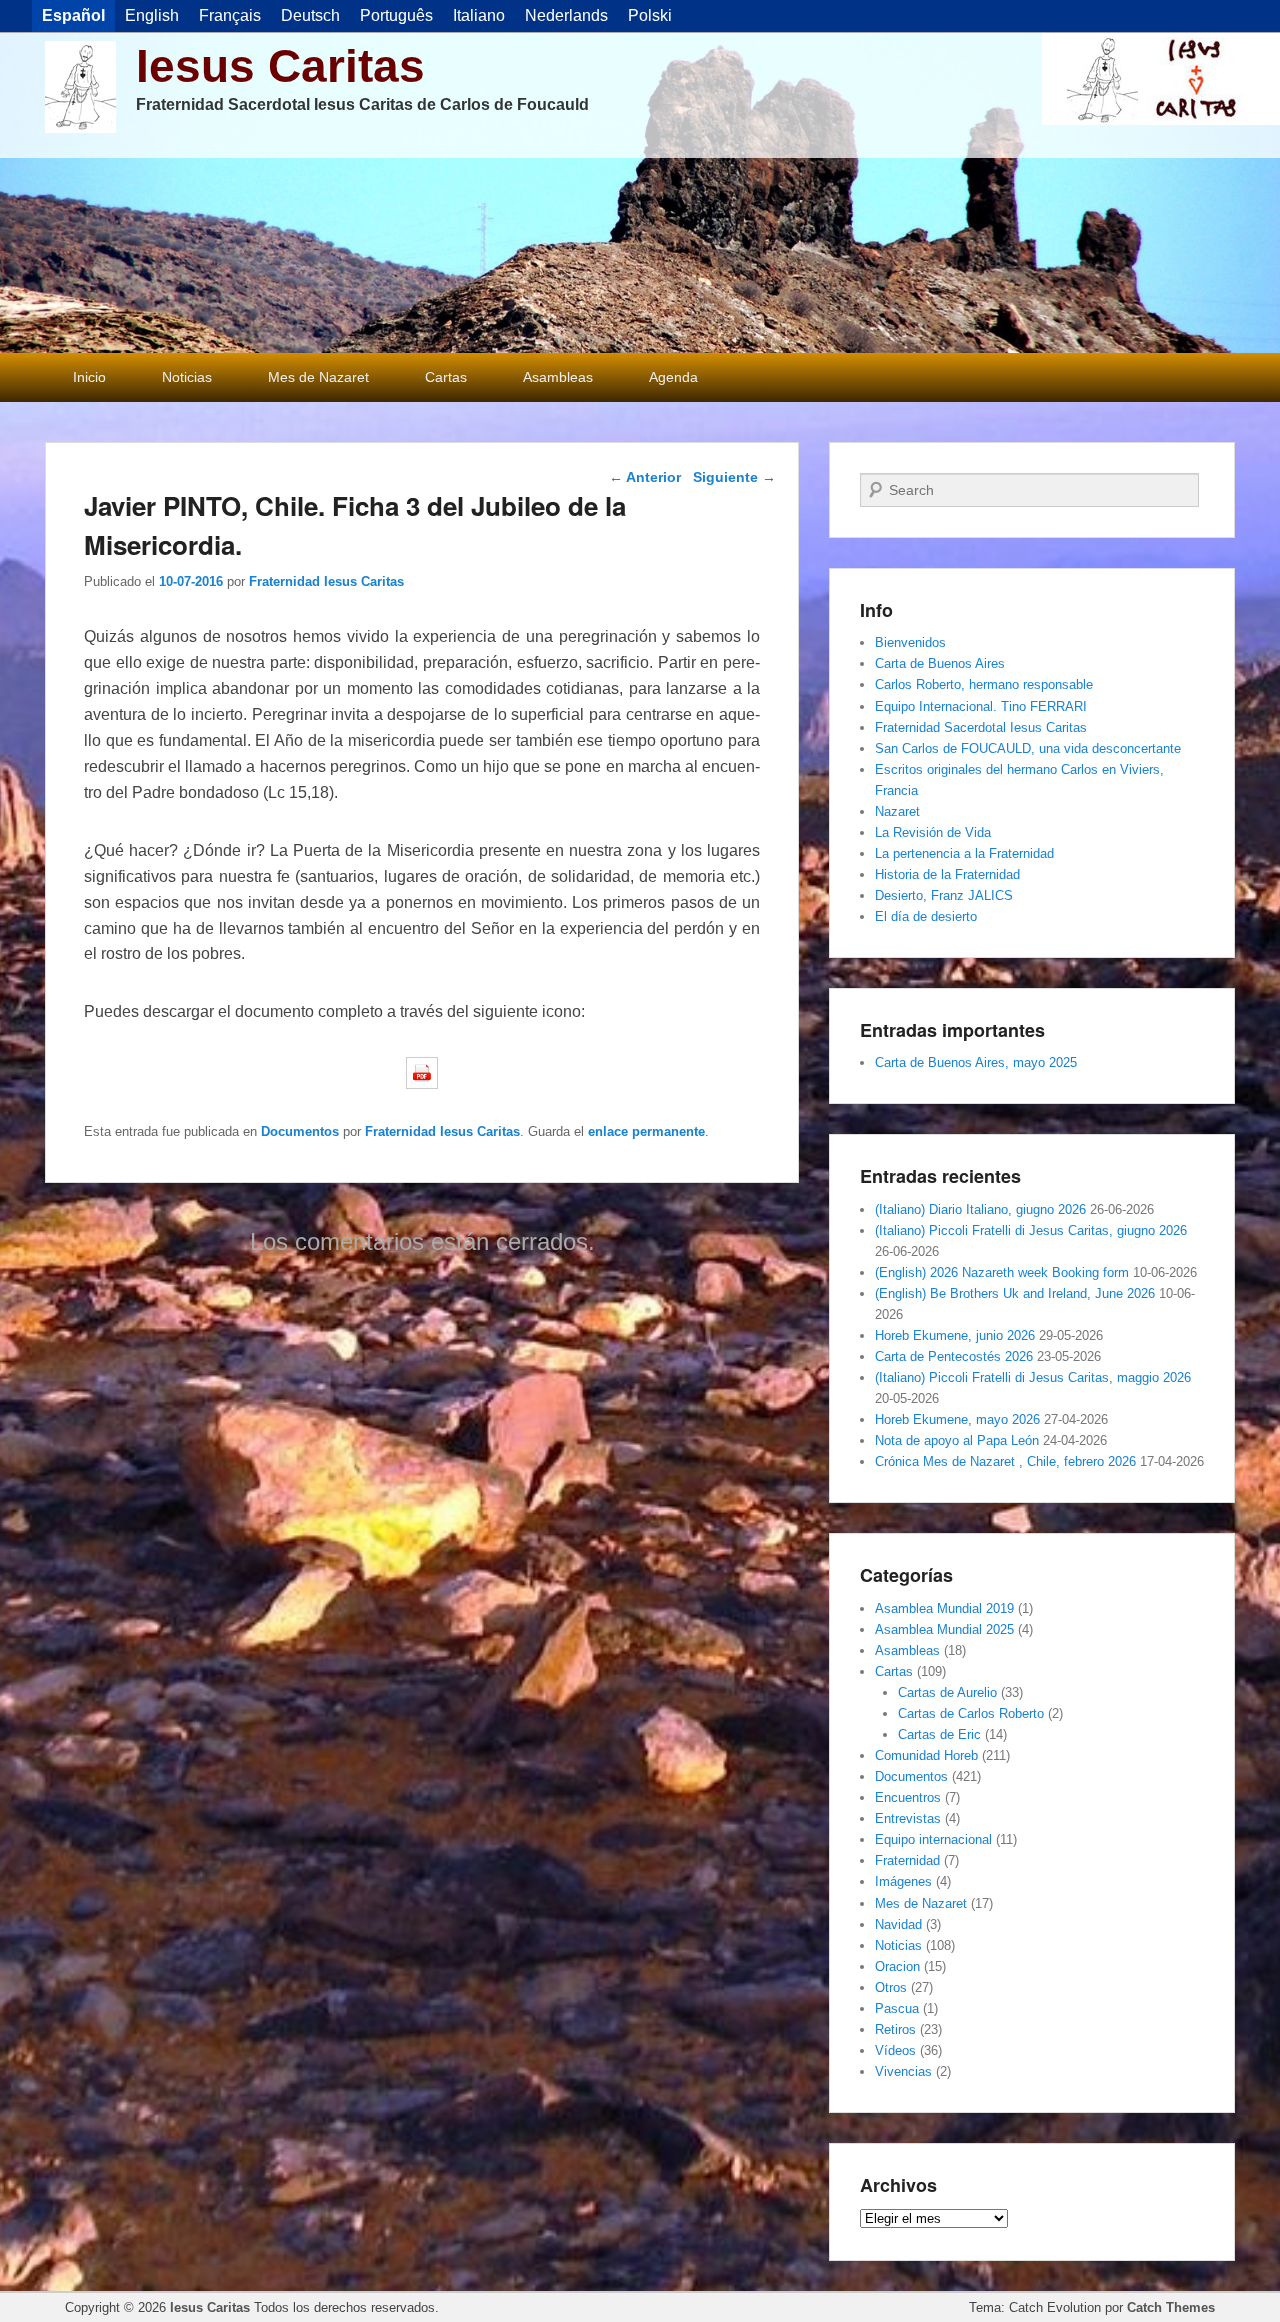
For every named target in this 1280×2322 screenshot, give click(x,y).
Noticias (187, 377)
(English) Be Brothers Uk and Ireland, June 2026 (1015, 1293)
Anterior (645, 477)
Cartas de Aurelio (947, 1692)
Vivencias (903, 2071)
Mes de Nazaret (318, 377)
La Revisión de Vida (933, 832)
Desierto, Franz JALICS (944, 895)
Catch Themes (1171, 2307)
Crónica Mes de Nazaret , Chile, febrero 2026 (1005, 1461)
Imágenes (903, 1881)
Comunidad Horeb (926, 1755)
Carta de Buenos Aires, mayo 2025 (976, 1062)
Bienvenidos (910, 642)
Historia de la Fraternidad (947, 874)
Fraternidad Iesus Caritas (326, 581)
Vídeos (895, 2050)
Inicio (89, 377)
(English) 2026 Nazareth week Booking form (1002, 1272)
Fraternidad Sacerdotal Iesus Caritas (981, 727)
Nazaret (897, 811)
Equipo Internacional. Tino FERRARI (981, 706)
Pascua (897, 2008)
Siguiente (734, 477)
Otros (891, 1987)
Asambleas (558, 377)
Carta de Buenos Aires (940, 663)
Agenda (673, 377)
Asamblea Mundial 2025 (944, 1629)
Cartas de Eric (939, 1734)
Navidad (898, 1924)
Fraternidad (907, 1860)
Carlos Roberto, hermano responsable (984, 684)
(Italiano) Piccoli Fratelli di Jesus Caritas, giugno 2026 (1031, 1230)
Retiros (895, 2029)
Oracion (897, 1966)
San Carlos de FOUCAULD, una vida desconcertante (1028, 748)
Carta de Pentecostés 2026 (954, 1356)
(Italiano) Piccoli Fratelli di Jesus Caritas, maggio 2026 (1033, 1377)
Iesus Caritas (280, 66)
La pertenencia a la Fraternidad (964, 853)
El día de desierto (926, 916)
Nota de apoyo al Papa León (957, 1440)
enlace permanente (646, 1131)
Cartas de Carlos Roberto (971, 1713)
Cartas (446, 377)
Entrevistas (908, 1818)
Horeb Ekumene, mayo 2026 (957, 1419)
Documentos (300, 1131)
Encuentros (908, 1797)
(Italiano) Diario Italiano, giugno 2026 (980, 1209)
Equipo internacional (933, 1839)
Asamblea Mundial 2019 (944, 1608)
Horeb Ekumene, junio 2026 (955, 1335)
